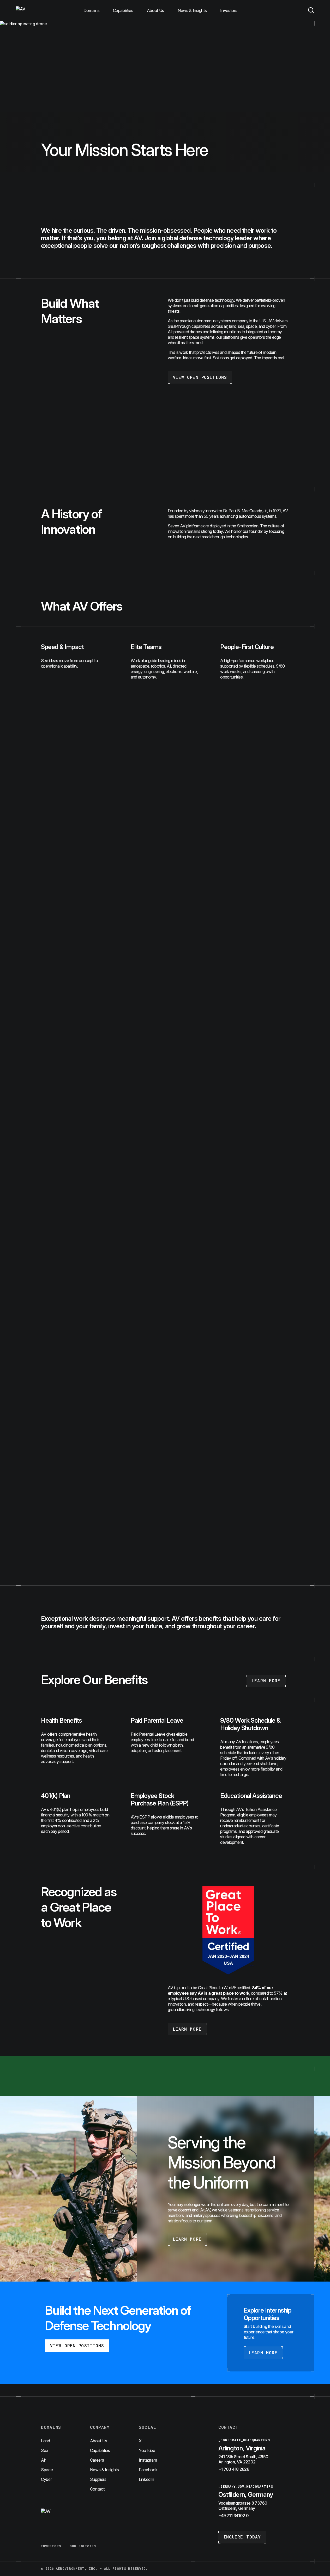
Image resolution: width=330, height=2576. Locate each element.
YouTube (147, 2450)
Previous (26, 1558)
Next (304, 1558)
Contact (97, 2489)
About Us (155, 10)
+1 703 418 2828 (234, 2469)
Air (43, 2460)
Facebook (148, 2470)
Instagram (148, 2460)
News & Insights (192, 10)
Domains (92, 10)
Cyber (46, 2479)
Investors (229, 10)
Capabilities (123, 10)
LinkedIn (146, 2479)
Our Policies (83, 2546)
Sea (45, 2450)
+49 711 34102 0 (233, 2516)
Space (47, 2470)
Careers (97, 2460)
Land (46, 2441)
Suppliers (98, 2479)
